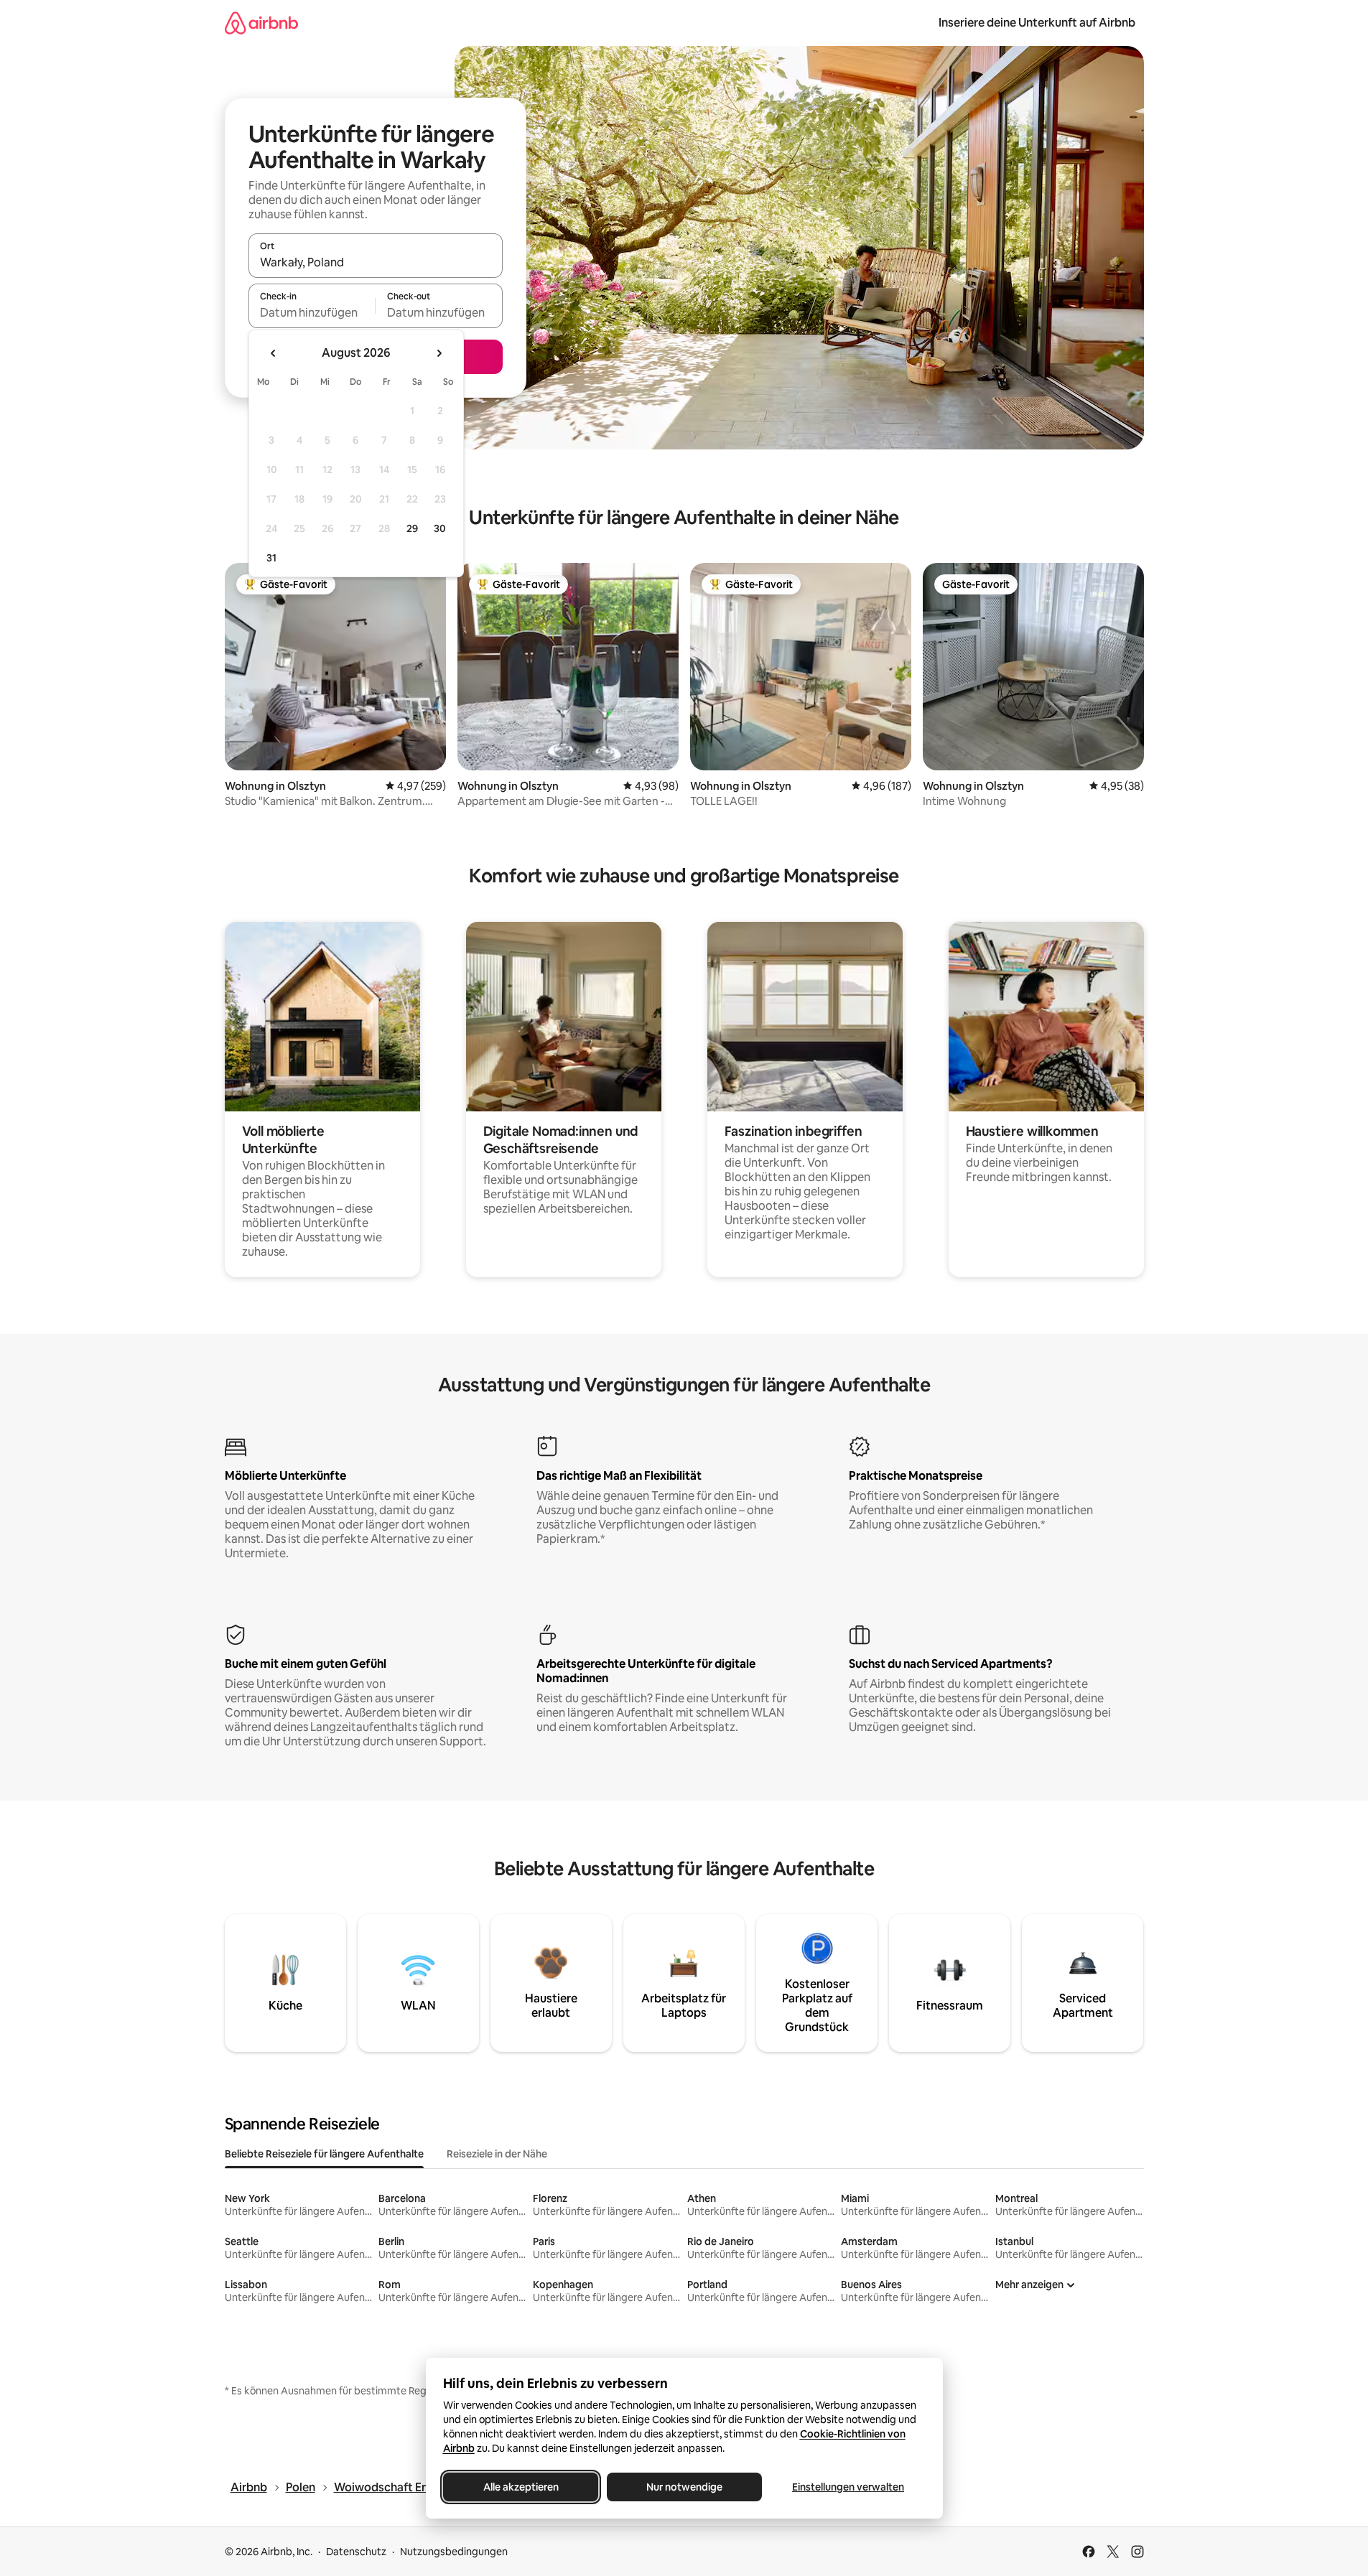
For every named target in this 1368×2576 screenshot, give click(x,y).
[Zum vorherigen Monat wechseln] (274, 353)
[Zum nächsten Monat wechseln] (439, 353)
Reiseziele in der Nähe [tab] (497, 2154)
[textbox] (312, 312)
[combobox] (376, 262)
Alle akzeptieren (520, 2487)
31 (271, 558)
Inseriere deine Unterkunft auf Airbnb (1037, 23)
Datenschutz (356, 2552)
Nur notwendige (684, 2487)
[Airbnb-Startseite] (261, 23)
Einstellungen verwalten (848, 2487)
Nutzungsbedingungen (454, 2552)
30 (440, 528)
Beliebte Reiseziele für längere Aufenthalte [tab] (324, 2154)
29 (412, 528)
